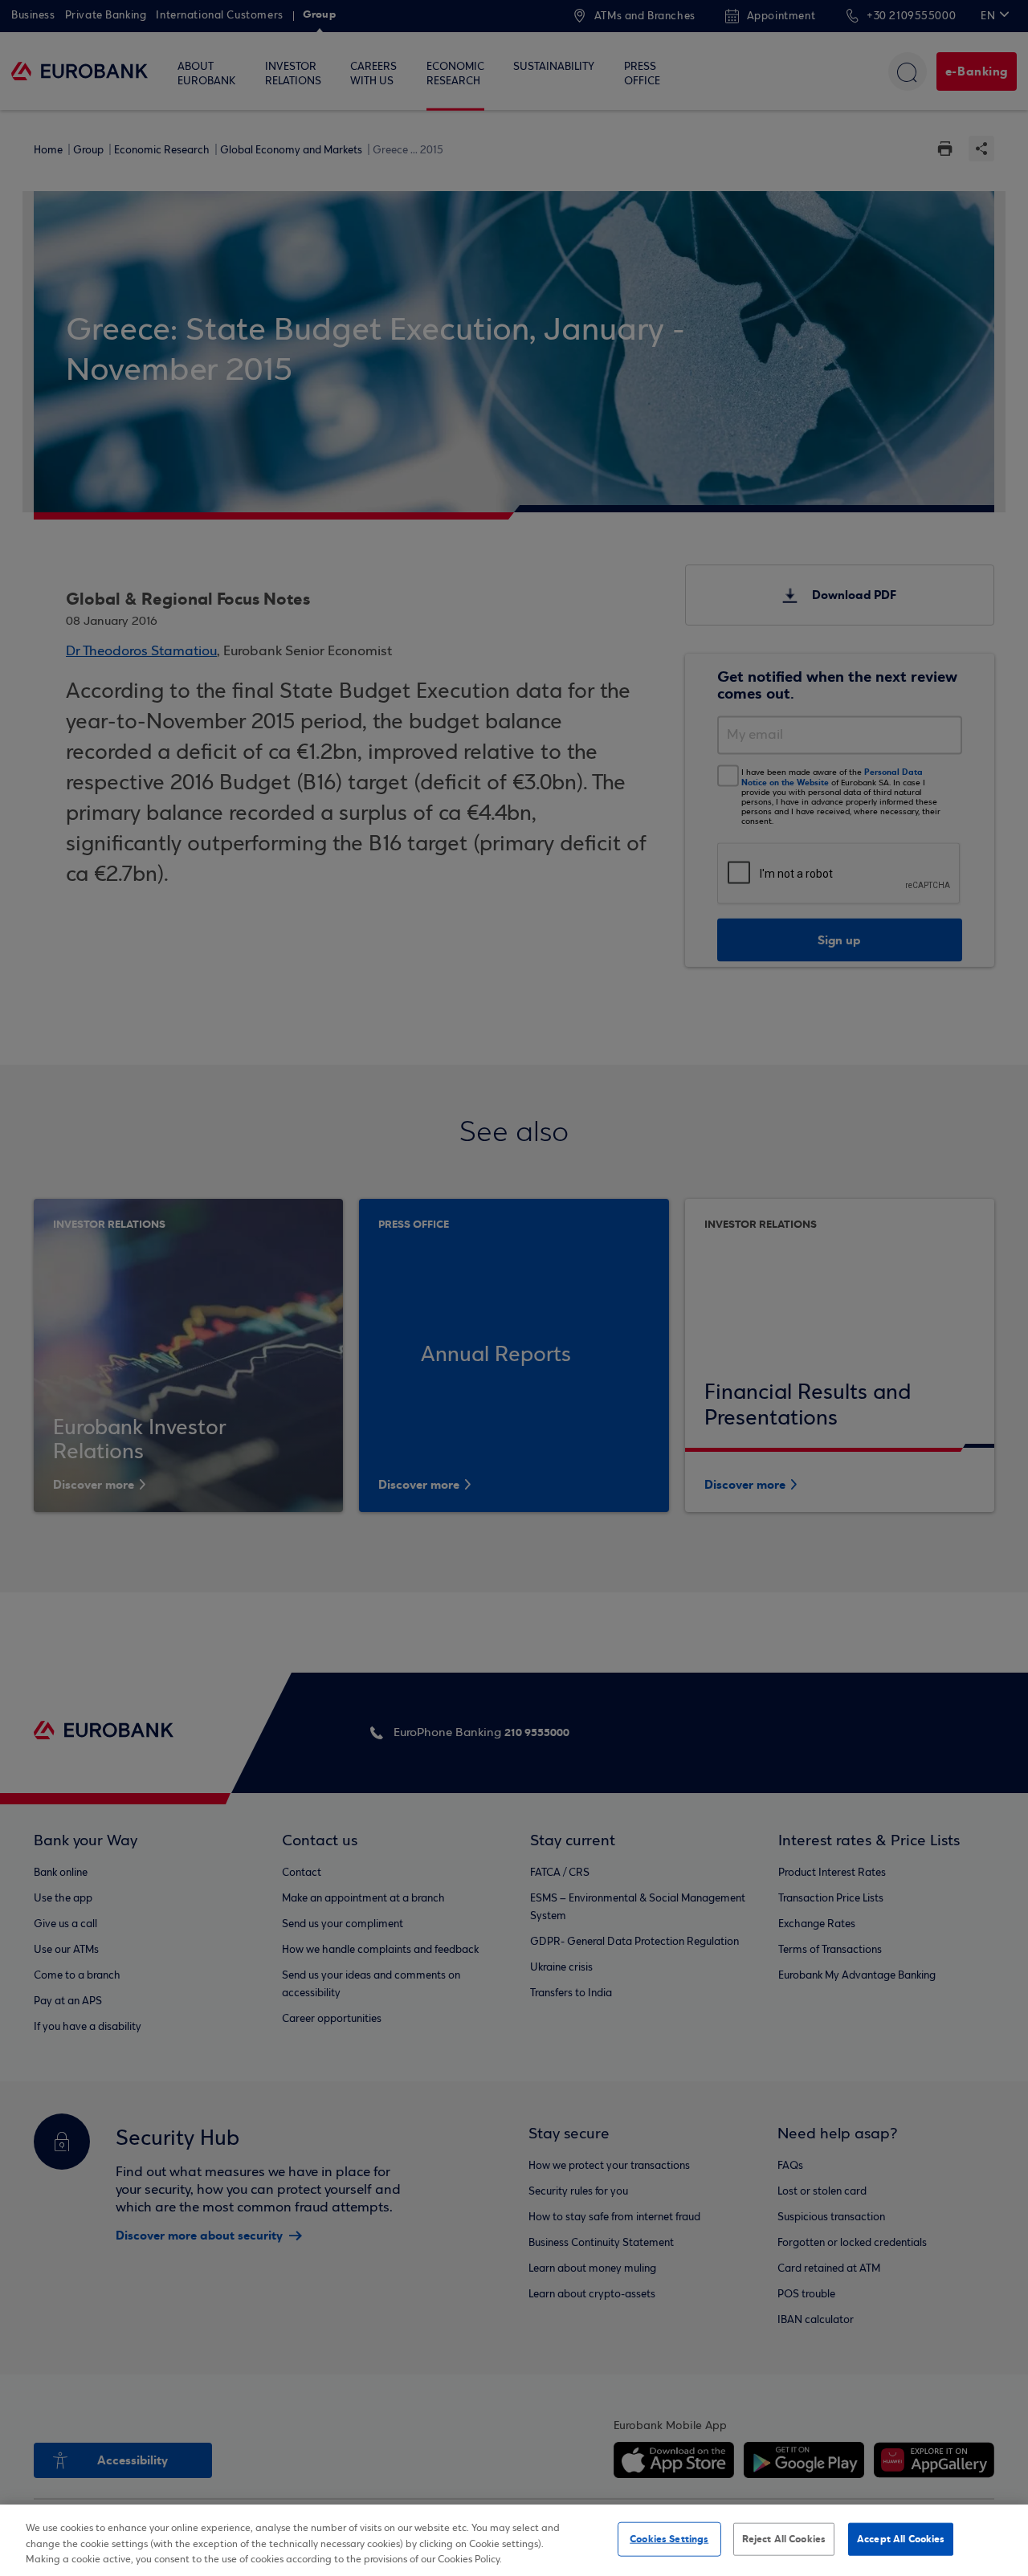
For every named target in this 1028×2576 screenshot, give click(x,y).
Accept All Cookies (901, 2538)
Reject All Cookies (784, 2538)
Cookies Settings (669, 2538)
